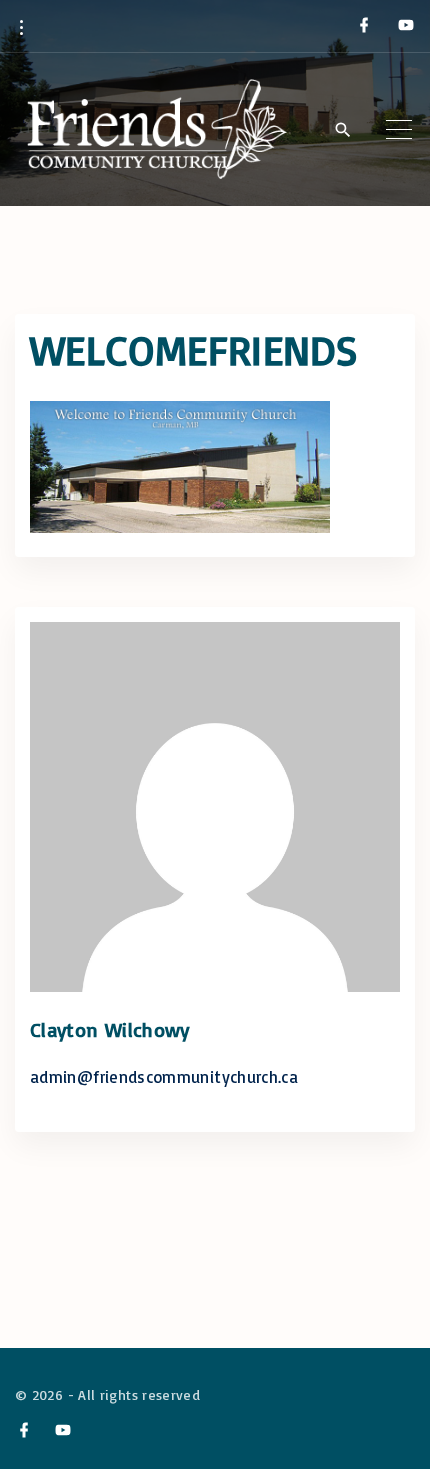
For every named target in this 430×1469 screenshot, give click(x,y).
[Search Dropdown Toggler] (342, 130)
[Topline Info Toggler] (21, 27)
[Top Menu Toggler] (399, 129)
